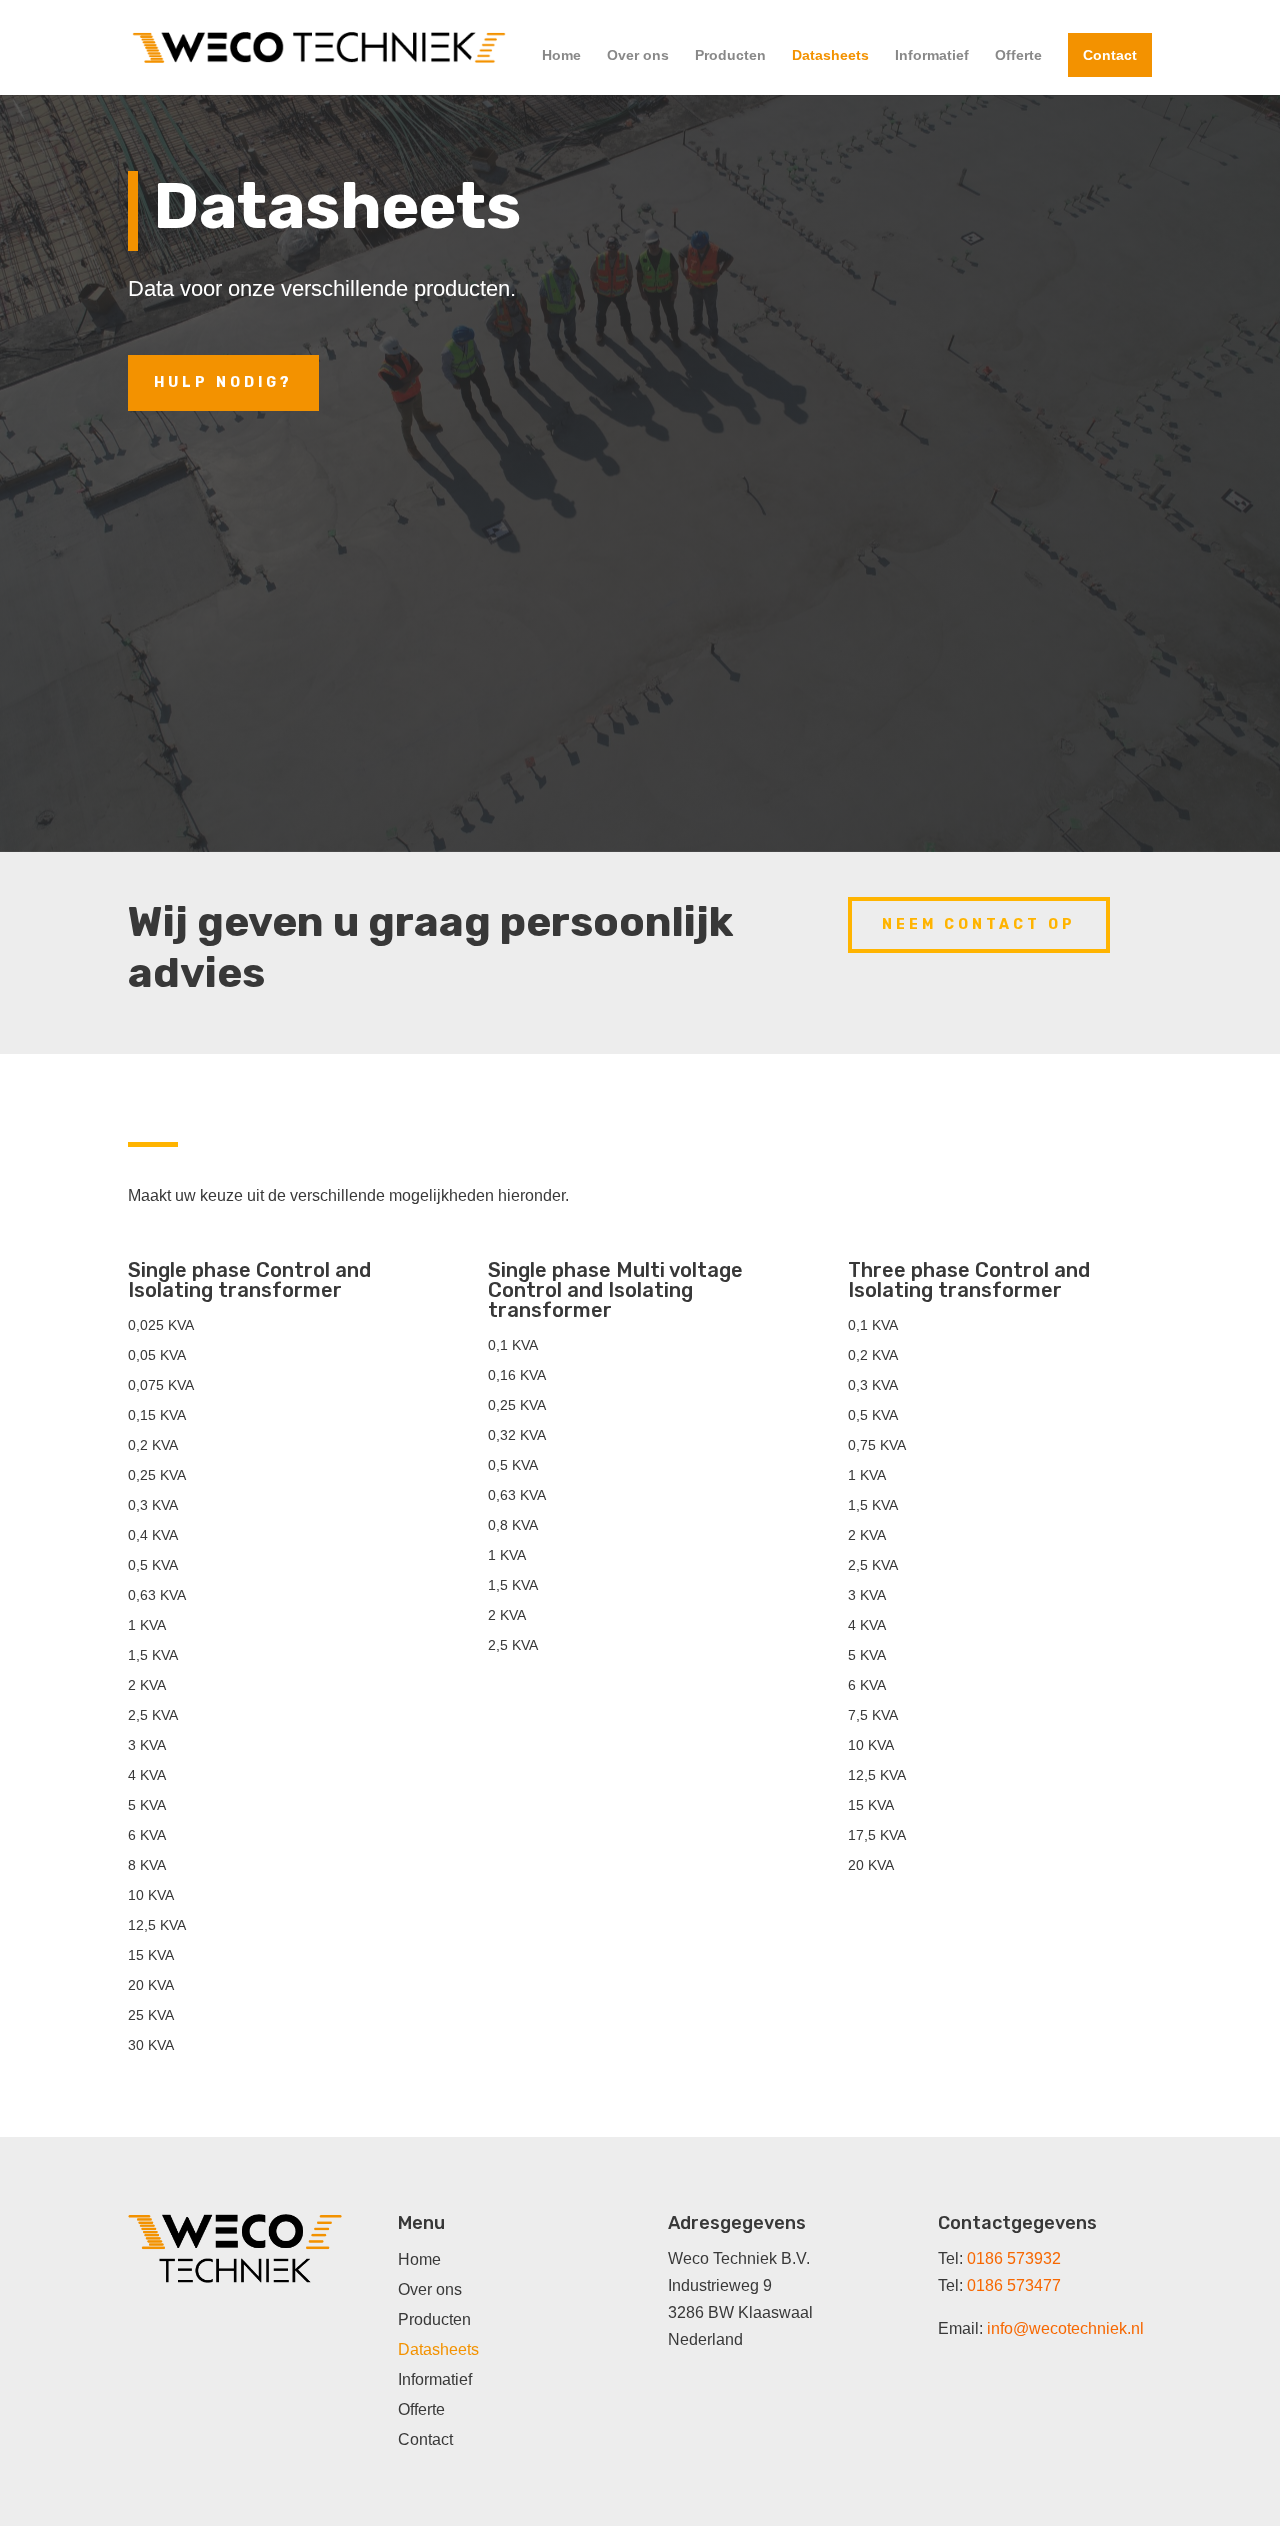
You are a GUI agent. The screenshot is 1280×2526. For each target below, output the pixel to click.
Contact (1110, 55)
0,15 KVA (157, 1415)
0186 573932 (1014, 2258)
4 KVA (147, 1775)
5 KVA (147, 1805)
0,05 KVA (157, 1355)
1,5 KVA (153, 1655)
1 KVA (147, 1625)
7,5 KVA (873, 1715)
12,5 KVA (157, 1925)
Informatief (932, 55)
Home (561, 55)
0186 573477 (1014, 2285)
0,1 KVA (513, 1345)
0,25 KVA (157, 1475)
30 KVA (151, 2045)
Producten (730, 55)
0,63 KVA (157, 1595)
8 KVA (147, 1865)
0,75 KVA (877, 1445)
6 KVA (147, 1835)
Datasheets (830, 55)
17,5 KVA (877, 1835)
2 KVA (147, 1685)
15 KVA (151, 1955)
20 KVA (151, 1985)
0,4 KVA (153, 1535)
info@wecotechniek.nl (1065, 2328)
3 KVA (147, 1745)
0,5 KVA (153, 1565)
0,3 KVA (153, 1505)
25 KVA (151, 2015)
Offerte (1018, 55)
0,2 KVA (153, 1445)
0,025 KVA (161, 1325)
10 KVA (151, 1895)
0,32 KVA (517, 1435)
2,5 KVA (153, 1715)
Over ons (638, 55)
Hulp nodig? (223, 382)
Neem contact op (979, 924)
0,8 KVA (513, 1525)
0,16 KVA (517, 1375)
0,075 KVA (161, 1385)
